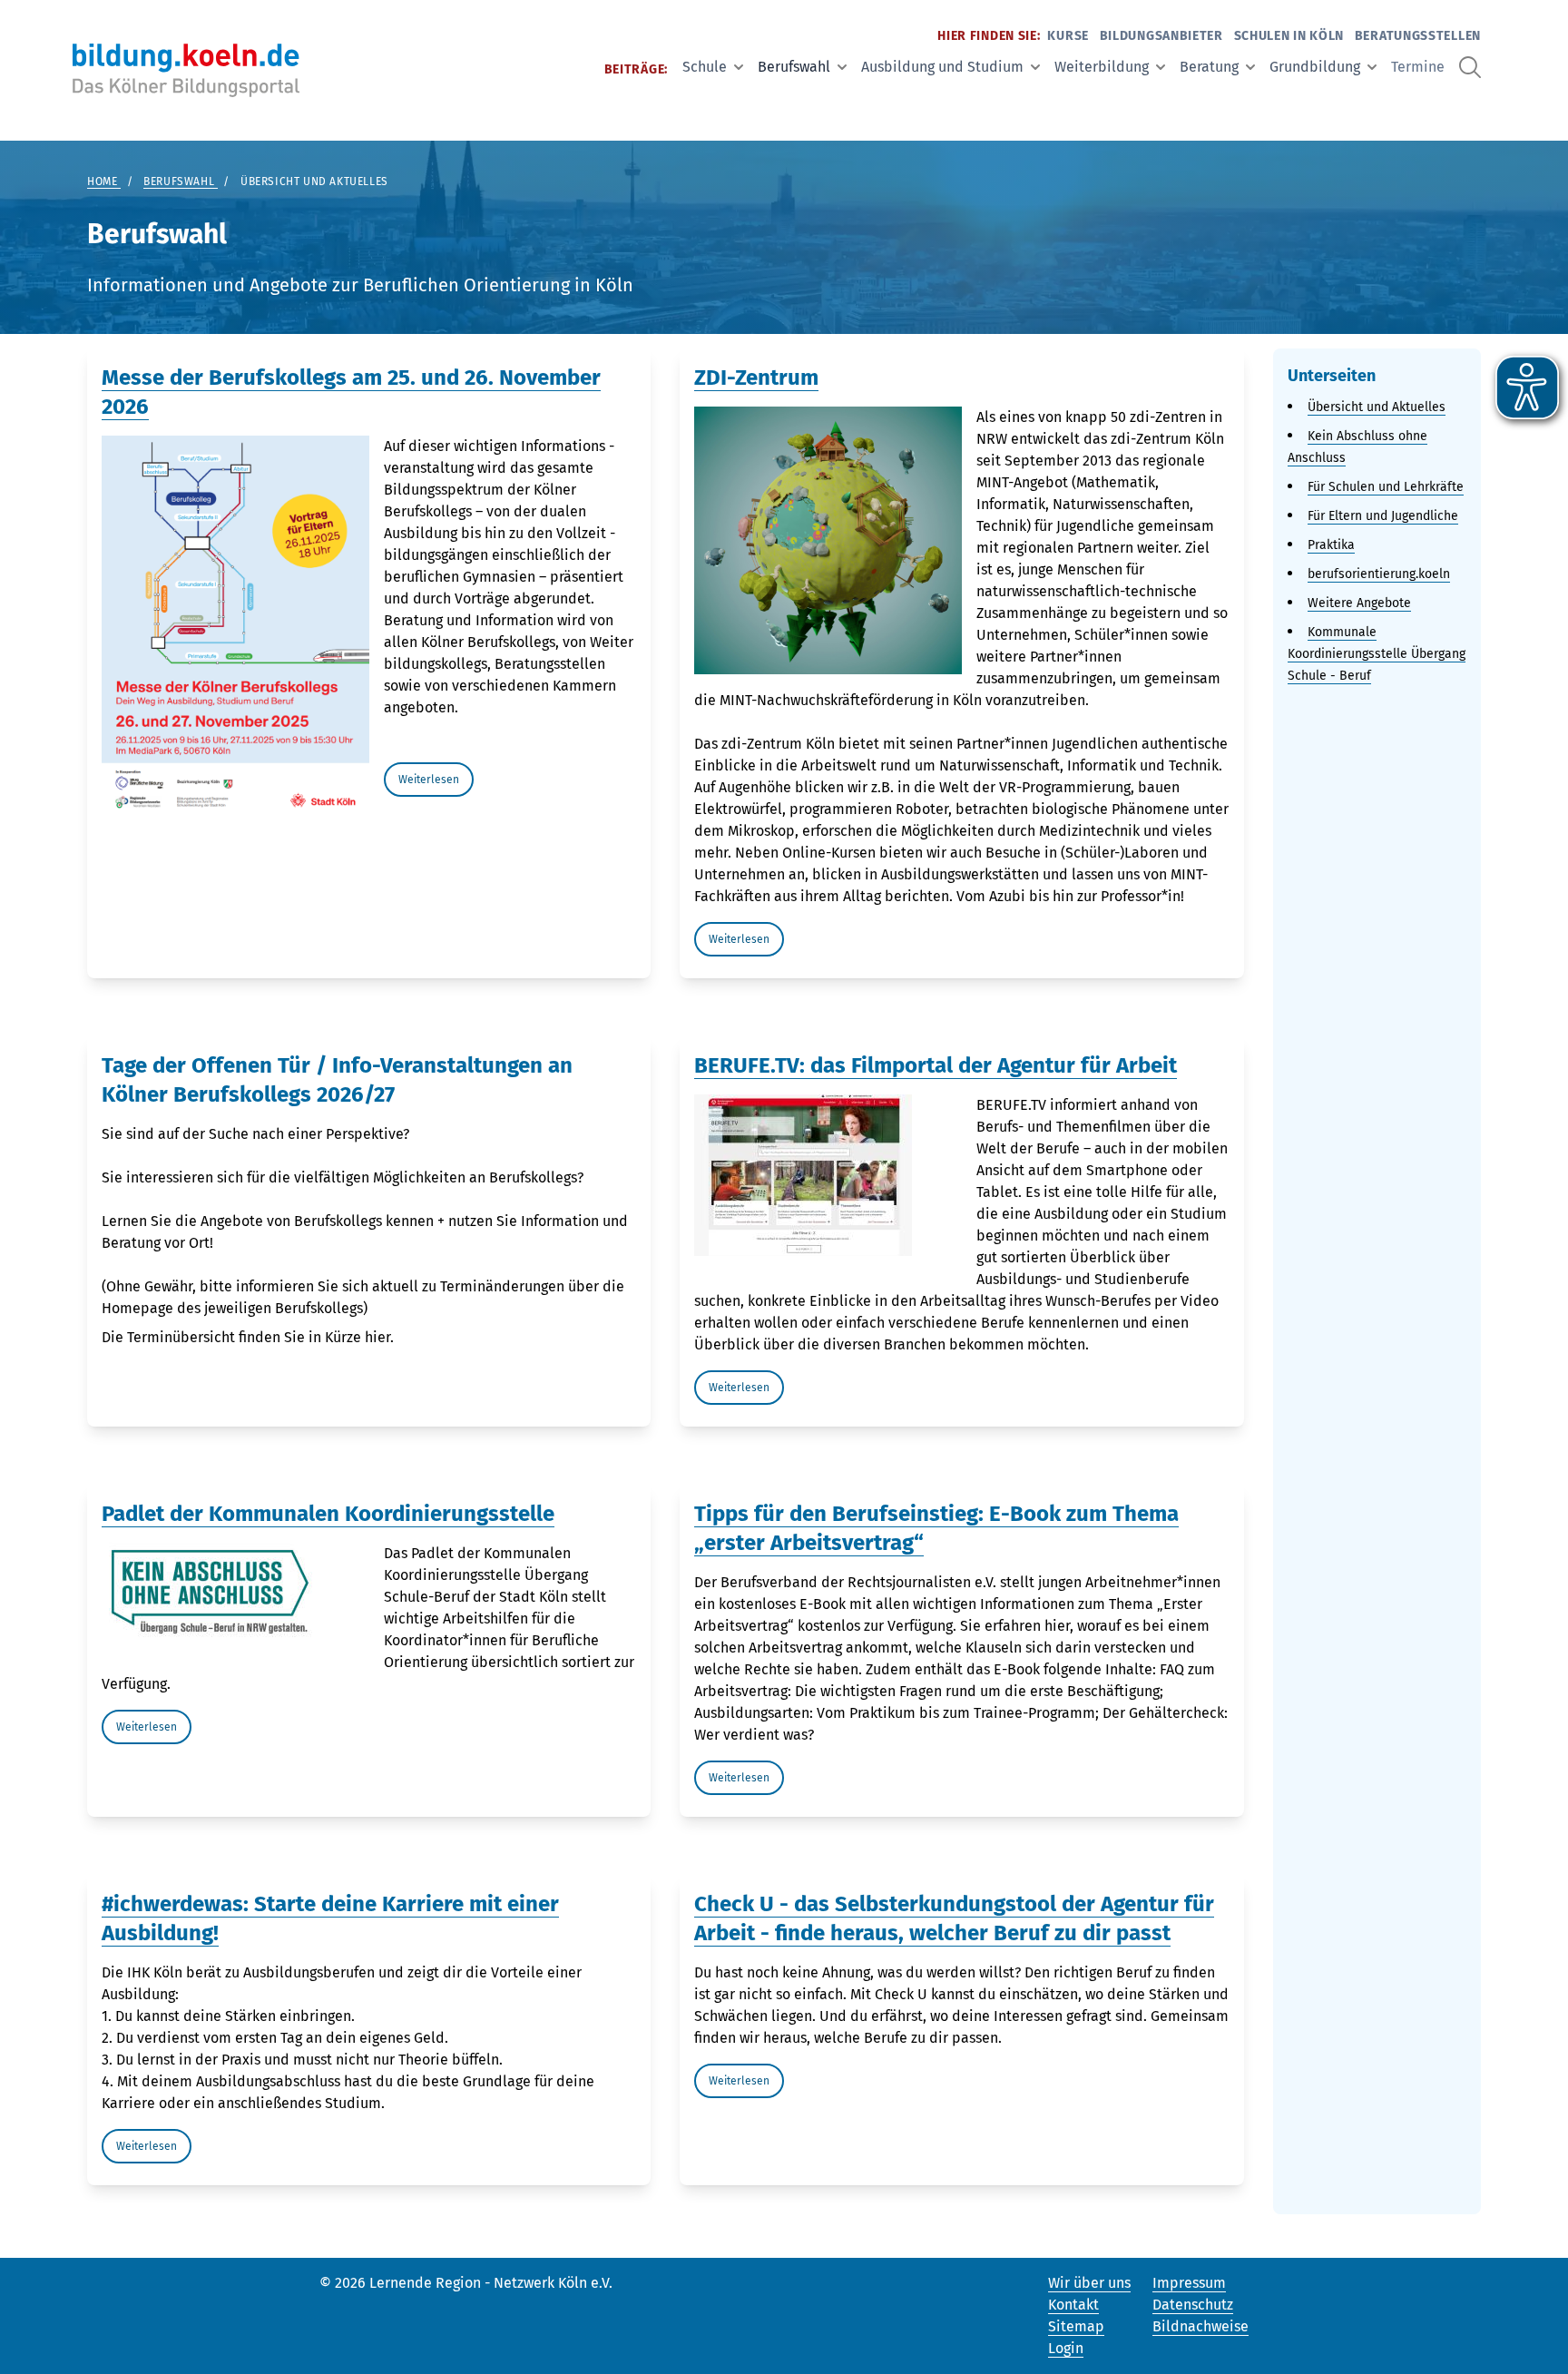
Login (1066, 2348)
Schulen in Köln (1289, 36)
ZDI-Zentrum (756, 378)
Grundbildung (1315, 67)
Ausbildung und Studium (942, 67)
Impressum (1189, 2283)
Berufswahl (794, 67)
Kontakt (1073, 2305)
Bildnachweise (1200, 2326)
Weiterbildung (1102, 67)
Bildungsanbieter (1161, 36)
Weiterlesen (429, 780)
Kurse (1068, 36)
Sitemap (1076, 2326)
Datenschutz (1193, 2305)
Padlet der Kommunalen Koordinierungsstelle (328, 1514)
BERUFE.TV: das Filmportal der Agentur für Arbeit (936, 1065)
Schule (705, 67)
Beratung (1209, 67)
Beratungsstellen (1418, 36)
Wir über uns (1089, 2283)
